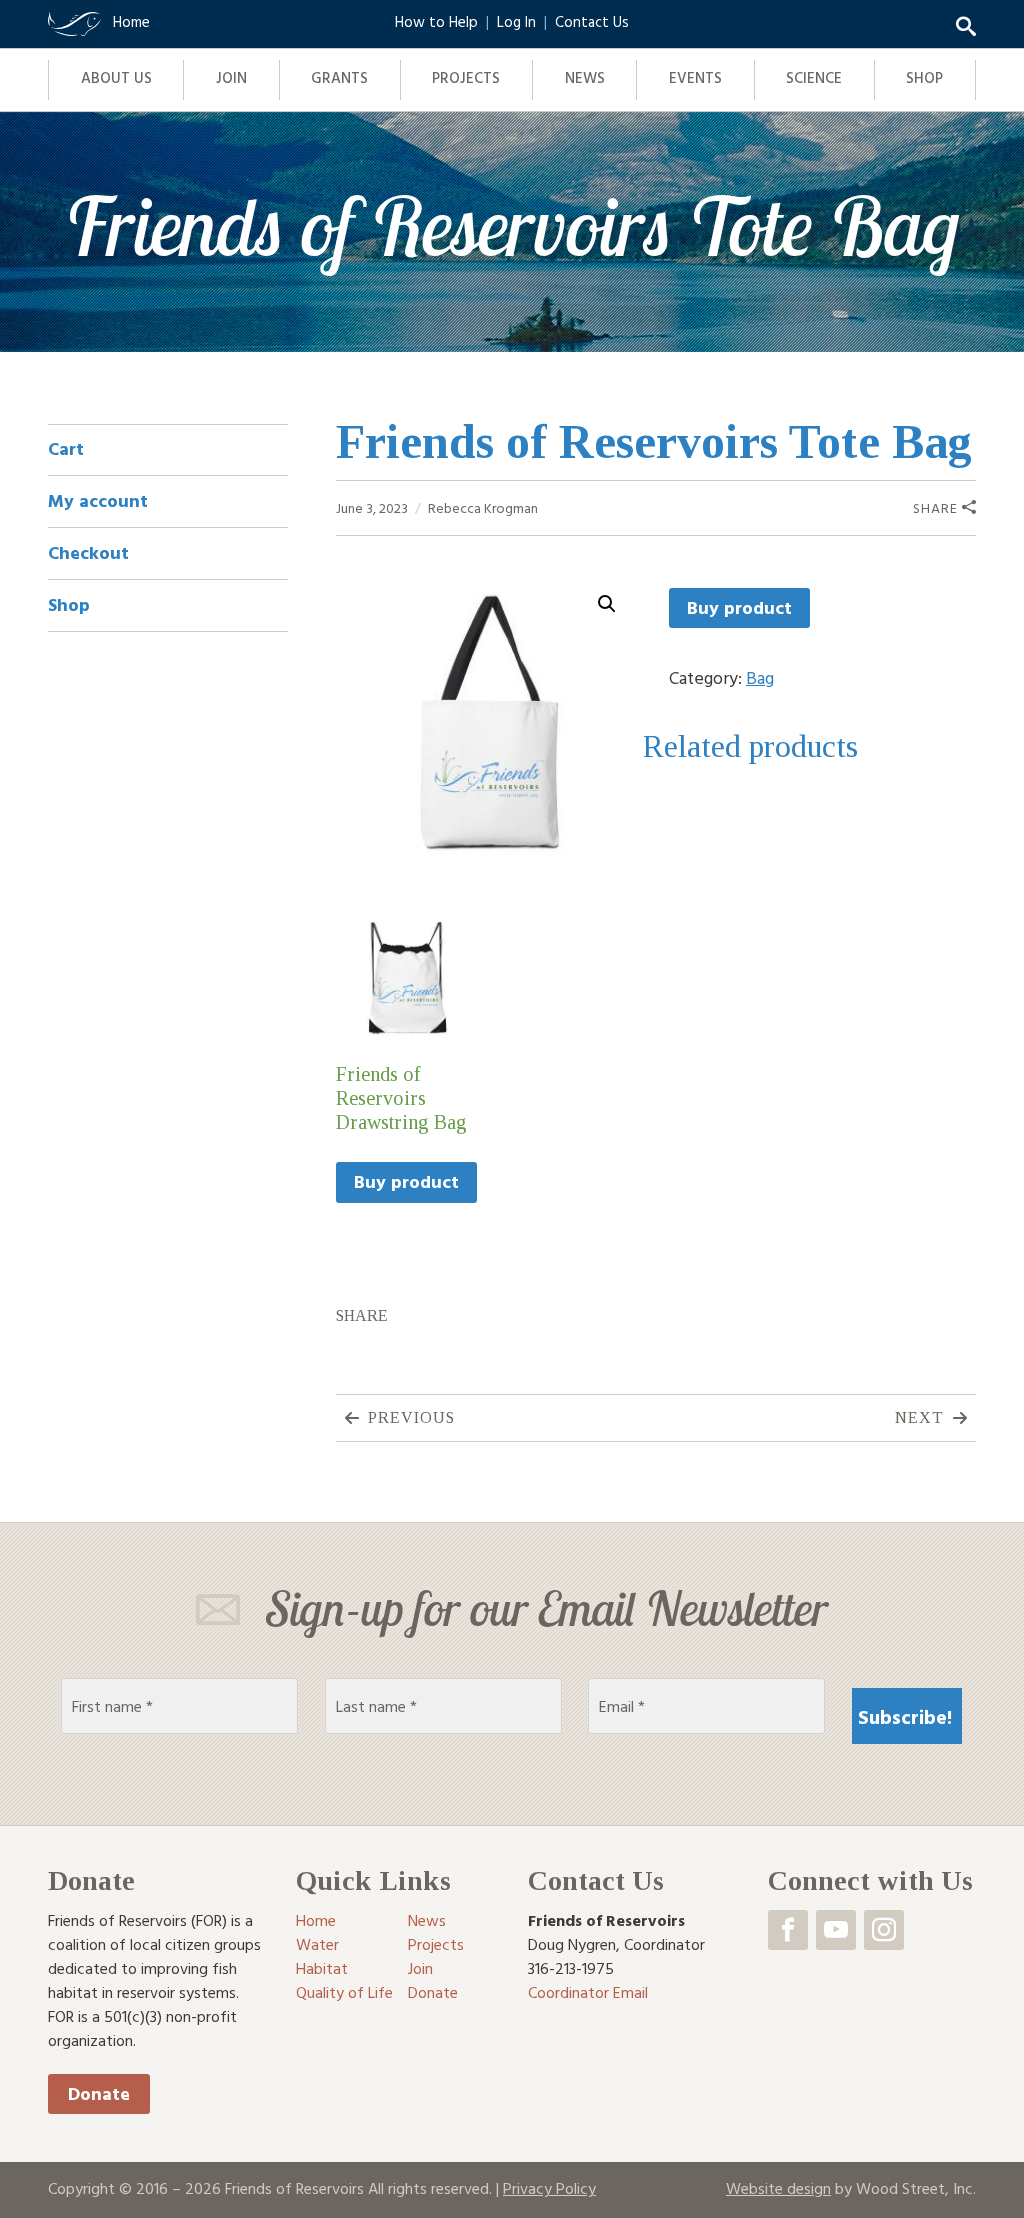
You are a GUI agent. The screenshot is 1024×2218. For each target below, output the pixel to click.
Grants (339, 77)
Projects (466, 77)
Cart (66, 448)
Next (919, 1417)
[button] (607, 604)
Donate (99, 2093)
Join (231, 77)
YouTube (836, 1930)
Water (317, 1944)
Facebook (788, 1930)
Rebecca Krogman (483, 507)
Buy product (739, 607)
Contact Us (592, 21)
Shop (924, 77)
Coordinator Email (588, 1992)
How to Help (436, 21)
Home (316, 1920)
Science (814, 77)
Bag (760, 677)
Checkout (88, 552)
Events (695, 77)
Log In (516, 21)
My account (98, 500)
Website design (778, 2188)
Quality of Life (344, 1992)
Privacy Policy (549, 2188)
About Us (116, 77)
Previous (411, 1417)
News (585, 77)
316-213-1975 (571, 1968)
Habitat (322, 1968)
